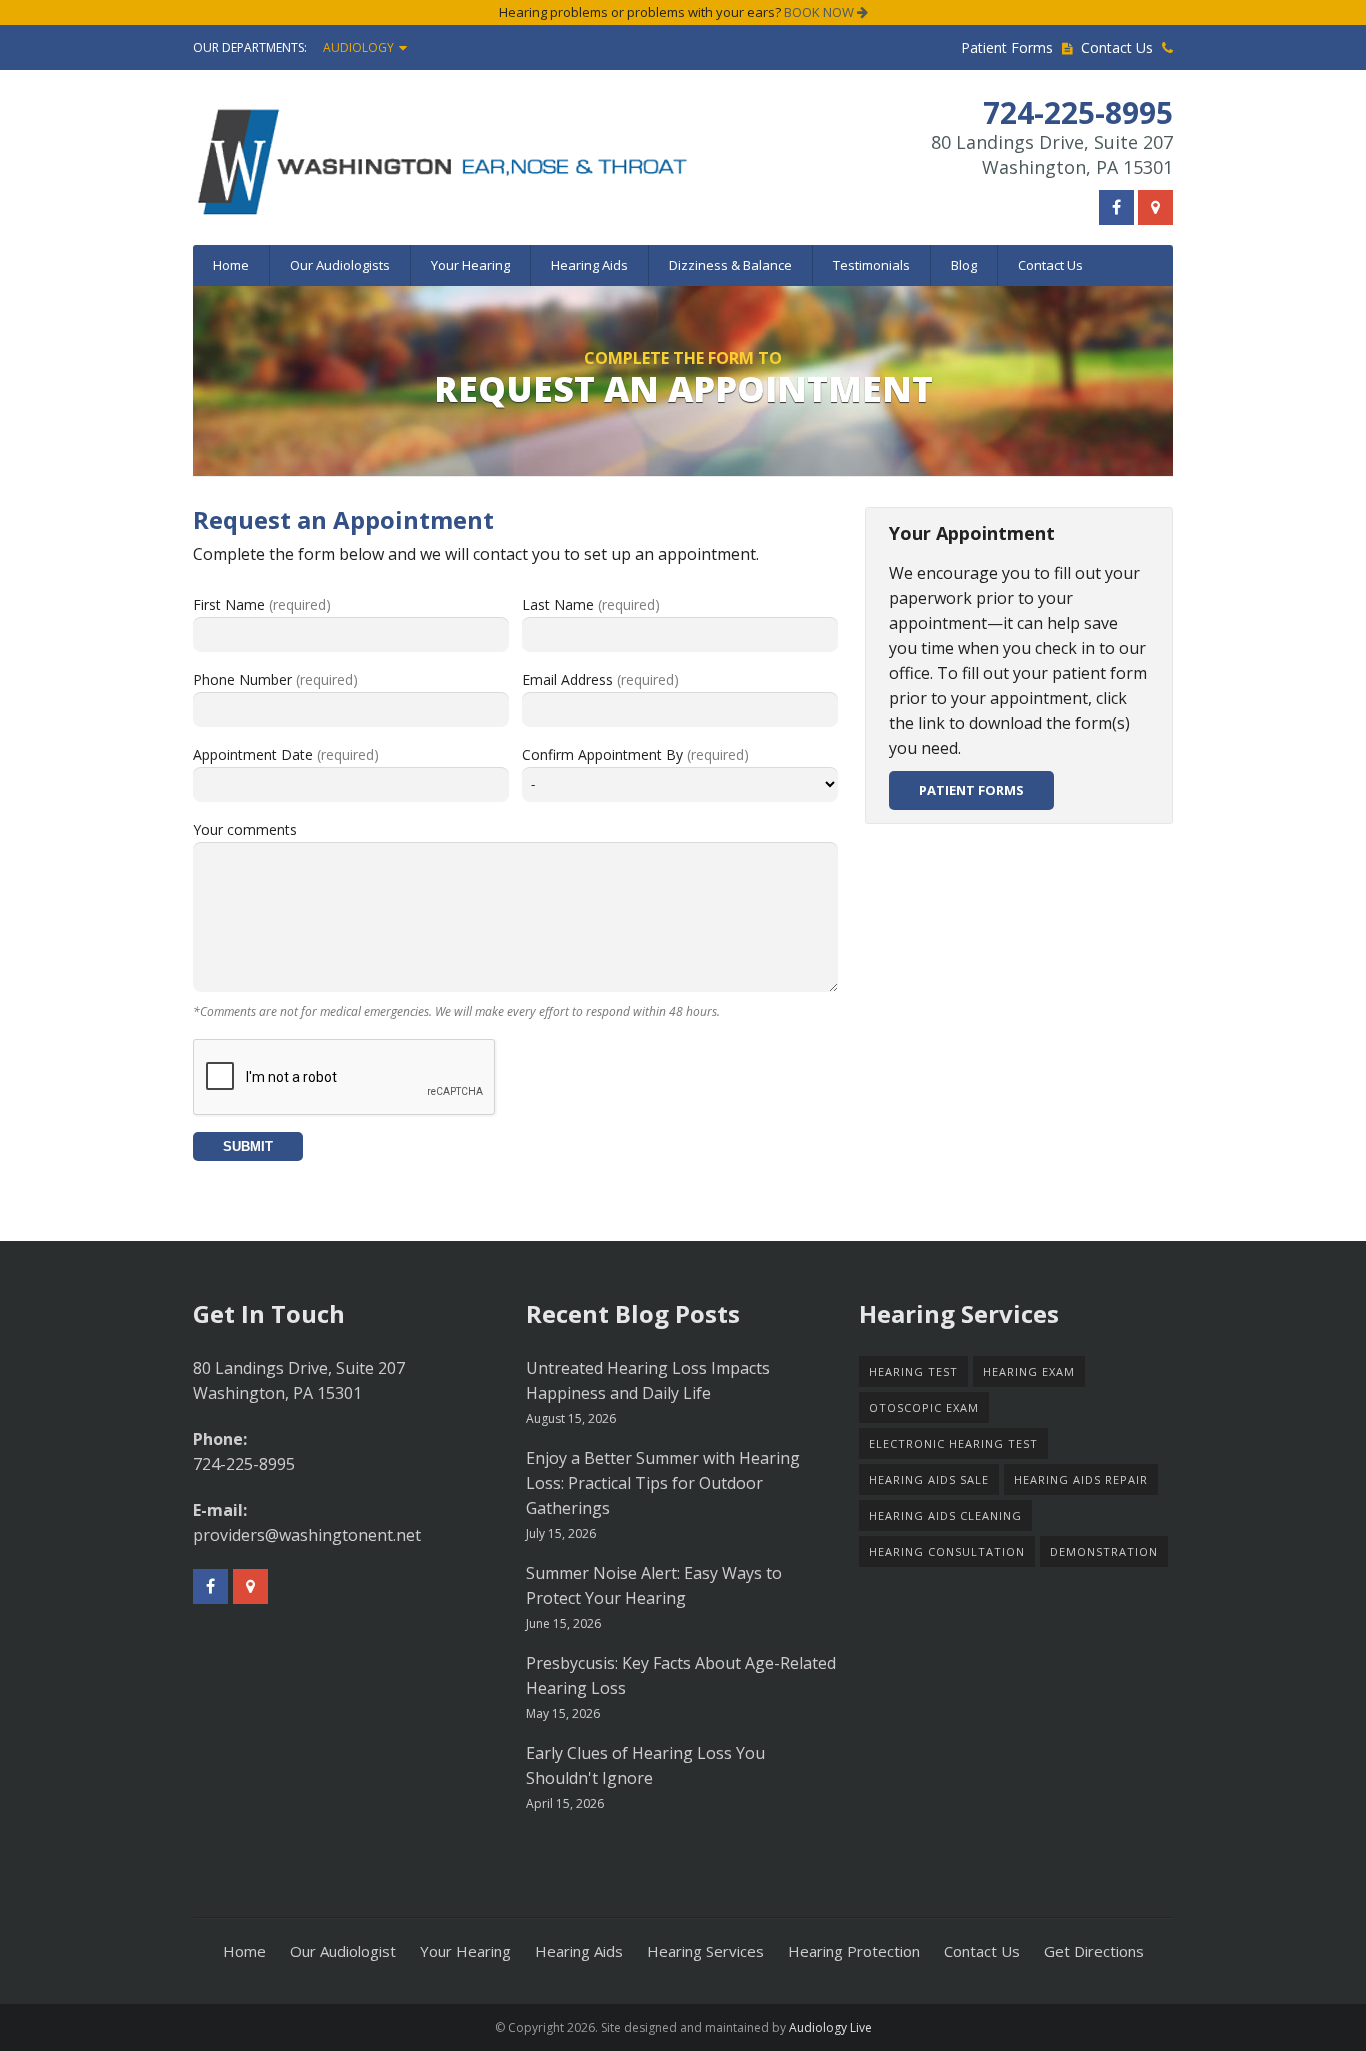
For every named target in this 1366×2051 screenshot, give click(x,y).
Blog (964, 265)
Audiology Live (830, 2027)
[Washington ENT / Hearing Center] (536, 161)
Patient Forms (1009, 47)
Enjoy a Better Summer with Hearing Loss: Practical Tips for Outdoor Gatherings (663, 1483)
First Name (262, 604)
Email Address (600, 679)
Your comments (245, 829)
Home (231, 265)
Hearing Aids (589, 265)
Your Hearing (470, 265)
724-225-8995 (244, 1464)
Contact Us (1119, 47)
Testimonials (871, 265)
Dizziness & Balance (730, 265)
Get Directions (1094, 1951)
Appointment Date (286, 754)
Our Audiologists (340, 265)
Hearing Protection (854, 1951)
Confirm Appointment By (635, 754)
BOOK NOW (820, 12)
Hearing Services (705, 1951)
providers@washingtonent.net (307, 1535)
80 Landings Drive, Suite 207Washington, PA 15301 (1052, 154)
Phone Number (275, 679)
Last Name (591, 604)
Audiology (358, 47)
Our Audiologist (343, 1951)
